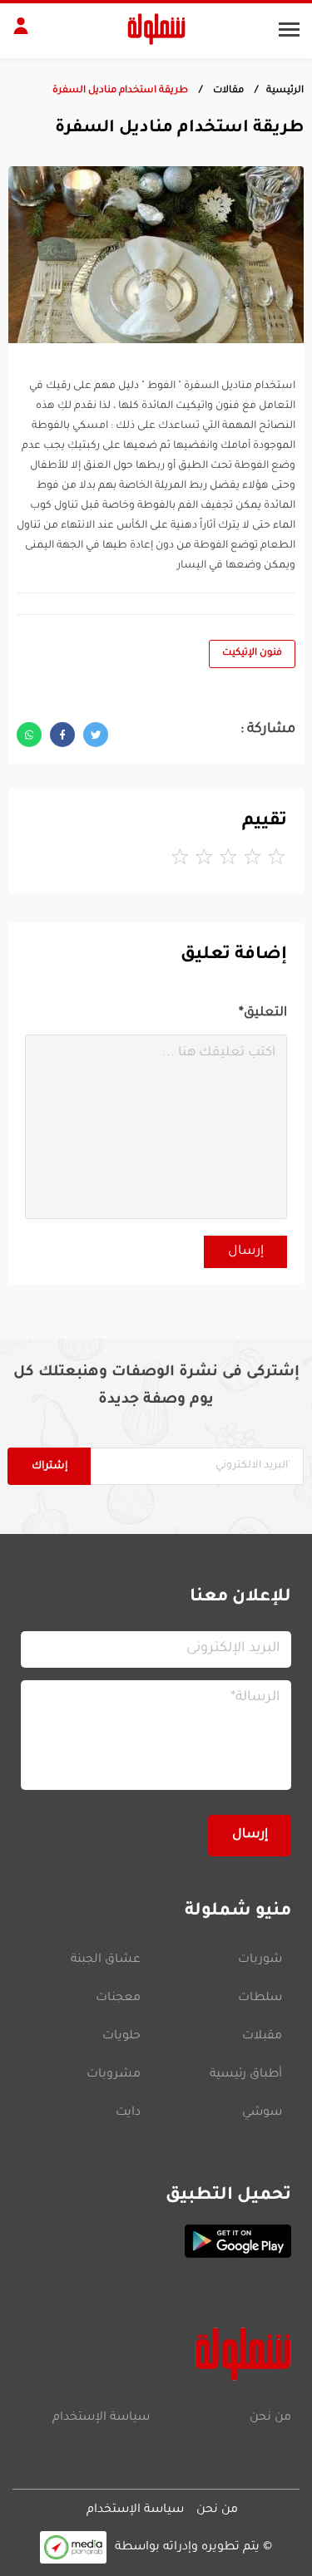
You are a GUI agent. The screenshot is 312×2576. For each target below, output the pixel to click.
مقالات (227, 91)
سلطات (260, 1998)
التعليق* (263, 1013)
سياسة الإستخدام (101, 2418)
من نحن (270, 2418)
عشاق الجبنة (106, 1960)
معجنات (118, 1998)
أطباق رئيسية (246, 2075)
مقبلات (262, 2037)
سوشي (262, 2113)
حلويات (121, 2037)
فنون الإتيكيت (252, 654)
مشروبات (114, 2075)
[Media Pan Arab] (73, 2547)
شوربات (260, 1960)
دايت (128, 2113)
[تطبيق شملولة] (156, 2241)
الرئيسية (285, 91)
